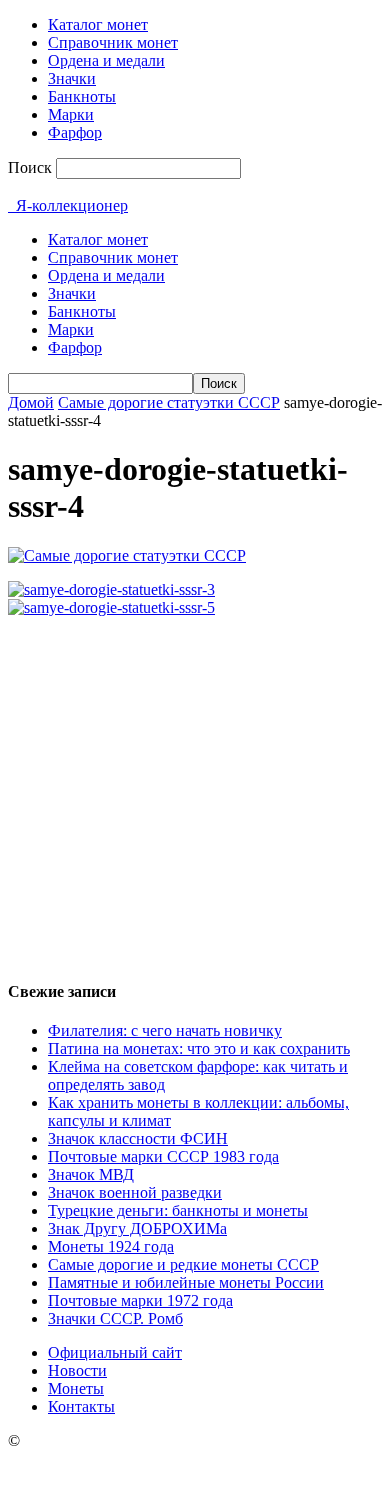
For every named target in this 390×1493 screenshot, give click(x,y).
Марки (71, 114)
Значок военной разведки (135, 1192)
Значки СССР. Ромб (115, 1318)
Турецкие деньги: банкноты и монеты (178, 1210)
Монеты (76, 1388)
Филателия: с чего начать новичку (165, 1030)
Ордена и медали (106, 60)
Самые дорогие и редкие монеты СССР (183, 1264)
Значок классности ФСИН (138, 1138)
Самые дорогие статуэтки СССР (169, 402)
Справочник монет (113, 42)
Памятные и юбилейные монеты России (186, 1282)
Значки (72, 78)
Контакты (81, 1406)
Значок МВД (91, 1174)
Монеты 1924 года (111, 1246)
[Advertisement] (195, 789)
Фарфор (75, 132)
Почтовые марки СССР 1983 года (163, 1156)
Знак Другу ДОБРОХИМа (137, 1228)
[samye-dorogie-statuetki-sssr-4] (127, 555)
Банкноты (82, 96)
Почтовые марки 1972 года (140, 1300)
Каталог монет (98, 24)
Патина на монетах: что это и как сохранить (199, 1048)
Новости (77, 1370)
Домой (31, 402)
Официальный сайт (115, 1352)
